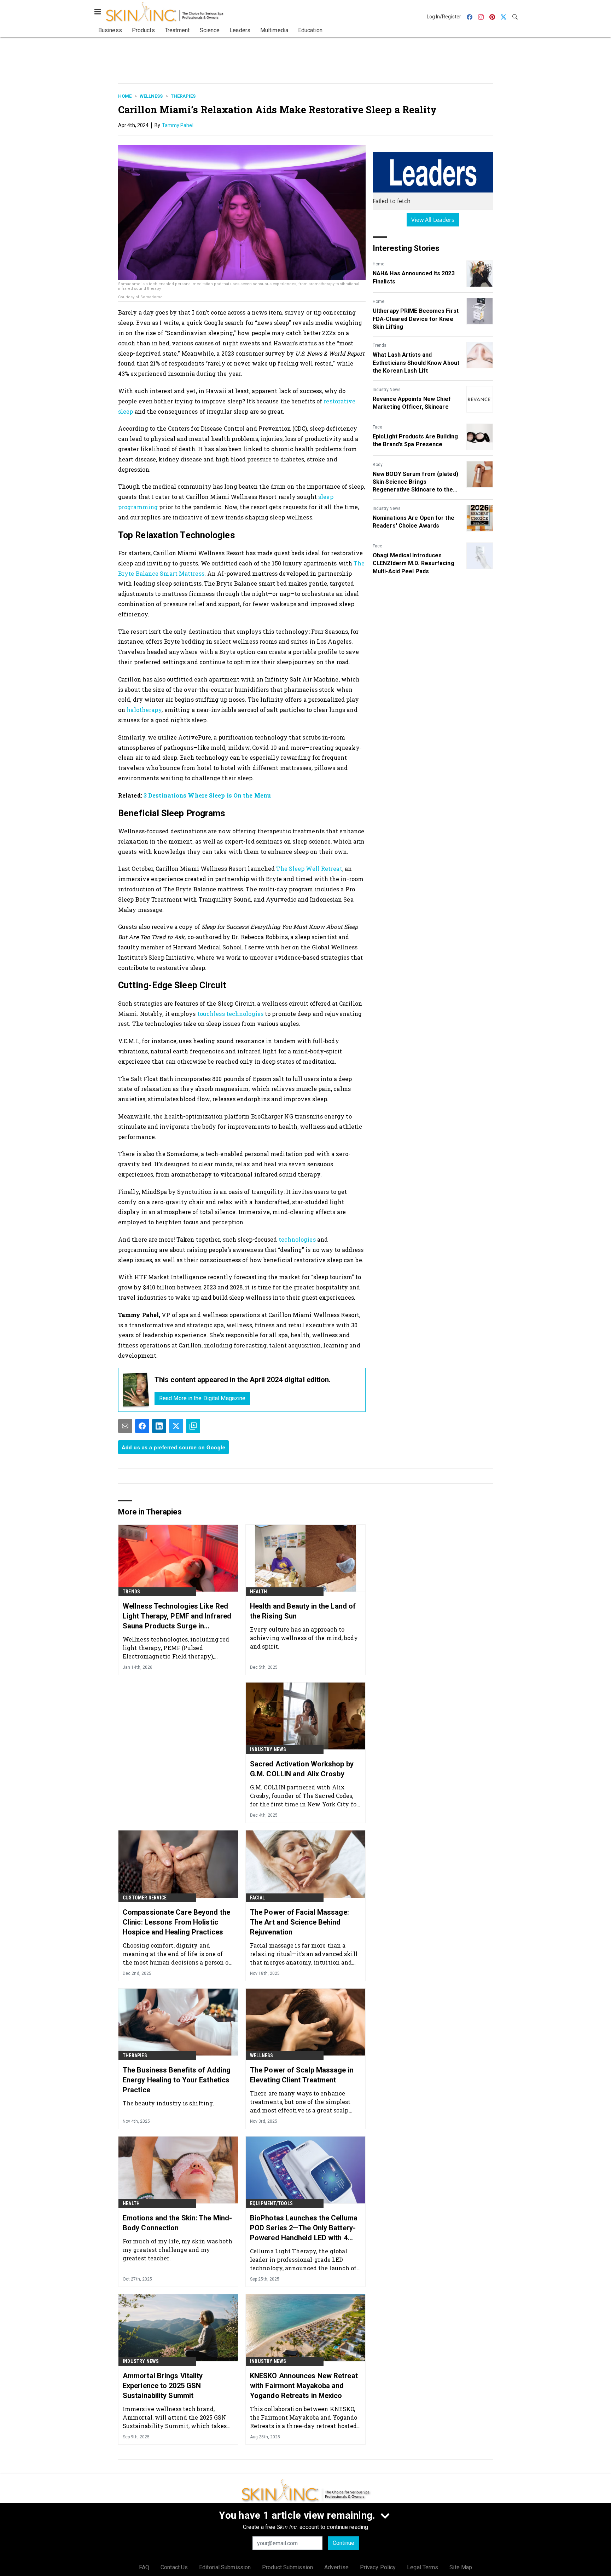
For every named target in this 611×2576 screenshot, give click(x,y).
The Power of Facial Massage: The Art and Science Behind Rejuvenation (299, 1922)
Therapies (183, 96)
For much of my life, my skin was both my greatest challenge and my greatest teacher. (178, 2250)
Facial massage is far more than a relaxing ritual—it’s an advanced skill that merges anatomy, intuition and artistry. (304, 1954)
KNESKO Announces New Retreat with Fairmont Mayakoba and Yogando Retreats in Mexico (304, 2386)
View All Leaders (433, 220)
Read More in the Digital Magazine (202, 1398)
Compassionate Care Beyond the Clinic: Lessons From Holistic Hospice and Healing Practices (176, 1922)
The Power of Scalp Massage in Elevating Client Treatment (302, 2075)
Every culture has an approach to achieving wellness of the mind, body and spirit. (304, 1638)
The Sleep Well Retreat (309, 869)
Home (125, 96)
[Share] (142, 1426)
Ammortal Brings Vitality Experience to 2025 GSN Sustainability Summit (163, 2386)
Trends (380, 345)
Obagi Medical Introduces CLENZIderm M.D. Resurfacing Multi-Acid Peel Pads (414, 563)
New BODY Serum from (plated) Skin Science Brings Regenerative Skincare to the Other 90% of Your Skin (415, 482)
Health (258, 1592)
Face (377, 427)
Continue (344, 2543)
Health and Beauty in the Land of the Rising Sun (303, 1611)
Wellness (151, 96)
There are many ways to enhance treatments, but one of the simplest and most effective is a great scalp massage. (300, 2102)
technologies (297, 1239)
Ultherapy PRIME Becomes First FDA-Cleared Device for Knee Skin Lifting (416, 319)
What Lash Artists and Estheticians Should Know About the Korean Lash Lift (416, 363)
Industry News (387, 390)
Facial (257, 1898)
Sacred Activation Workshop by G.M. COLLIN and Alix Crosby (302, 1769)
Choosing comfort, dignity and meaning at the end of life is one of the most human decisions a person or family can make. (177, 1954)
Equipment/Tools (271, 2203)
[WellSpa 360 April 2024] (136, 1390)
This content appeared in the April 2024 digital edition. (243, 1380)
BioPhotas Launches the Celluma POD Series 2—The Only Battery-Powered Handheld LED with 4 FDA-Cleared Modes (304, 2228)
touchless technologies (230, 1014)
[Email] (125, 1426)
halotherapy (144, 710)
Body (378, 465)
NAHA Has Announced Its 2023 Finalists (414, 277)
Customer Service (145, 1898)
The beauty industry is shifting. (168, 2103)
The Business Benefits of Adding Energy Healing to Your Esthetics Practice (177, 2080)
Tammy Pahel (178, 125)
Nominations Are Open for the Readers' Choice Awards (414, 522)
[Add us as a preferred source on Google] (193, 1426)
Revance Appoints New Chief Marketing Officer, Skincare (412, 403)
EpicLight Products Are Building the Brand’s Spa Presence (415, 440)
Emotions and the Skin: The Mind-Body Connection (177, 2223)
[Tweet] (176, 1426)
